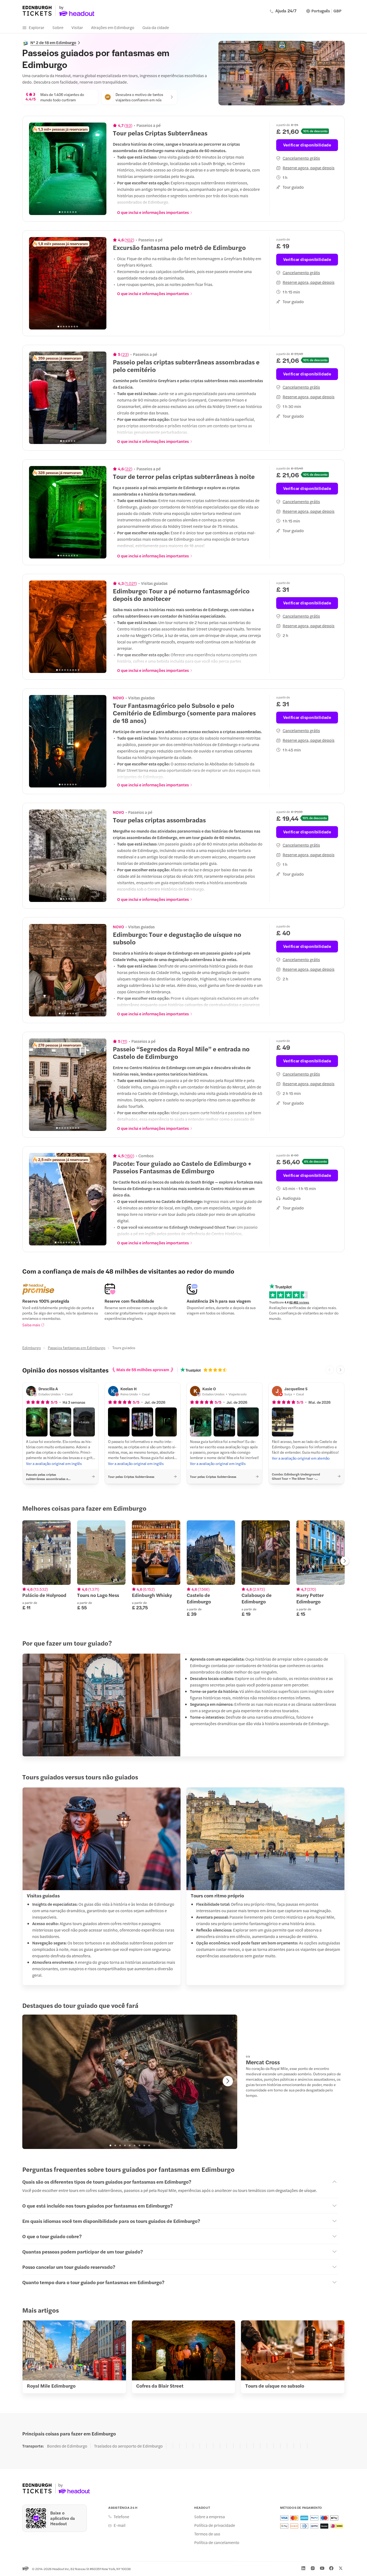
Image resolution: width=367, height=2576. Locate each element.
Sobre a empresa (210, 2517)
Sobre (58, 27)
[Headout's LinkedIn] (303, 2568)
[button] (37, 1422)
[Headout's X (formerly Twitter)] (341, 2568)
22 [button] (128, 469)
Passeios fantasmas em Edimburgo (77, 1348)
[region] (68, 169)
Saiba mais (31, 1325)
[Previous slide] (36, 169)
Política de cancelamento (217, 2542)
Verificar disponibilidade (307, 145)
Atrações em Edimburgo (113, 27)
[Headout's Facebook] (331, 2568)
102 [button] (129, 240)
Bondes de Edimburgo (67, 2446)
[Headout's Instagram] (313, 2568)
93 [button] (128, 125)
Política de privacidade (215, 2525)
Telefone (121, 2517)
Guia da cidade (156, 27)
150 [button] (129, 1156)
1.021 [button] (131, 583)
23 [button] (125, 354)
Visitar (77, 27)
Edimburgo (32, 1348)
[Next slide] (99, 169)
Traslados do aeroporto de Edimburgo (128, 2446)
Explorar (37, 27)
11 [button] (124, 1041)
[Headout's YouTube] (322, 2568)
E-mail (120, 2525)
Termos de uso (207, 2534)
